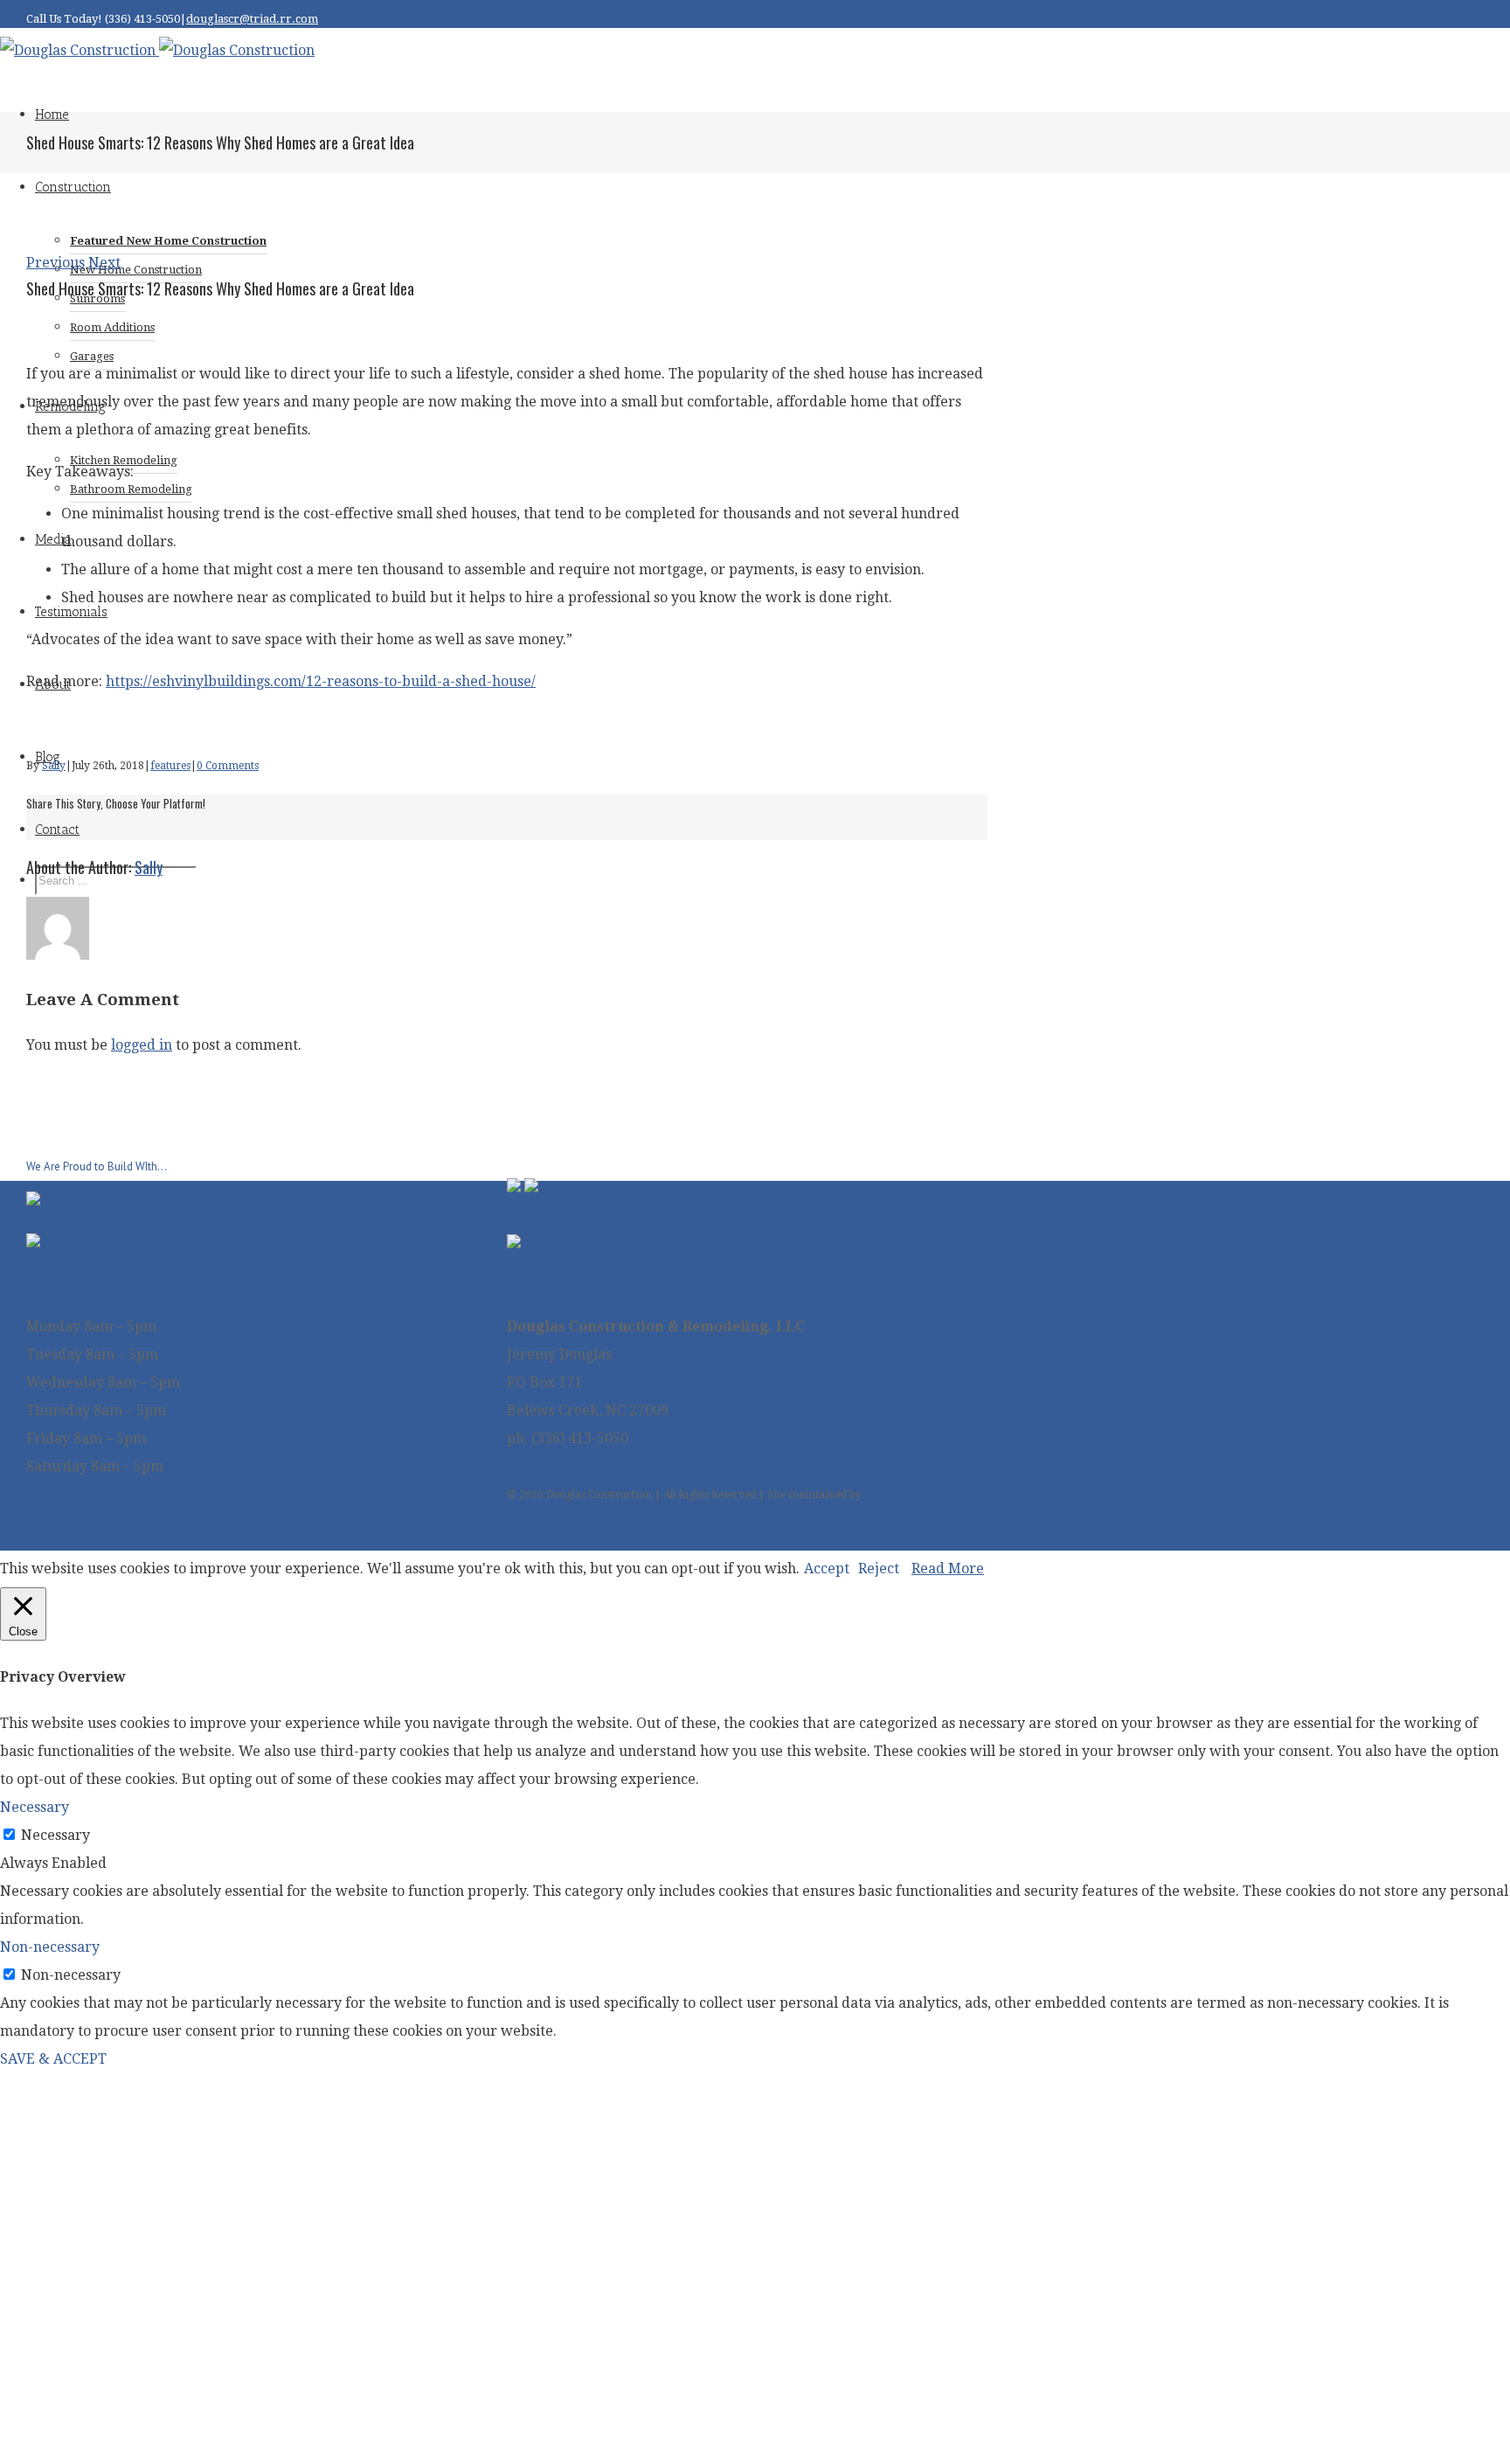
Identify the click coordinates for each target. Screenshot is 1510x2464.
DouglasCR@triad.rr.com (589, 1466)
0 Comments (228, 766)
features (170, 766)
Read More (948, 1569)
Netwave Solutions (910, 1495)
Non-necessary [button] (50, 1947)
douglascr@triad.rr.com (252, 19)
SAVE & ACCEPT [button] (53, 2059)
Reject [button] (879, 1569)
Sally (54, 766)
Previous (55, 263)
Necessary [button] (35, 1807)
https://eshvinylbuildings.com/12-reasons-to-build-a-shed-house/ (321, 681)
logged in (142, 1045)
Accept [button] (827, 1569)
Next (104, 263)
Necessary (55, 1835)
